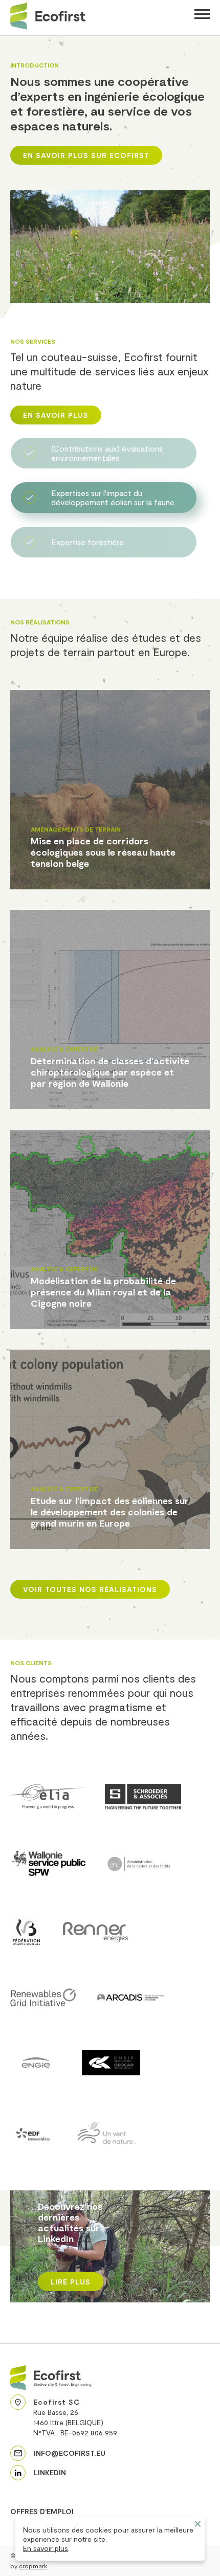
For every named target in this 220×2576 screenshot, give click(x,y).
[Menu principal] (202, 16)
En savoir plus (46, 2548)
